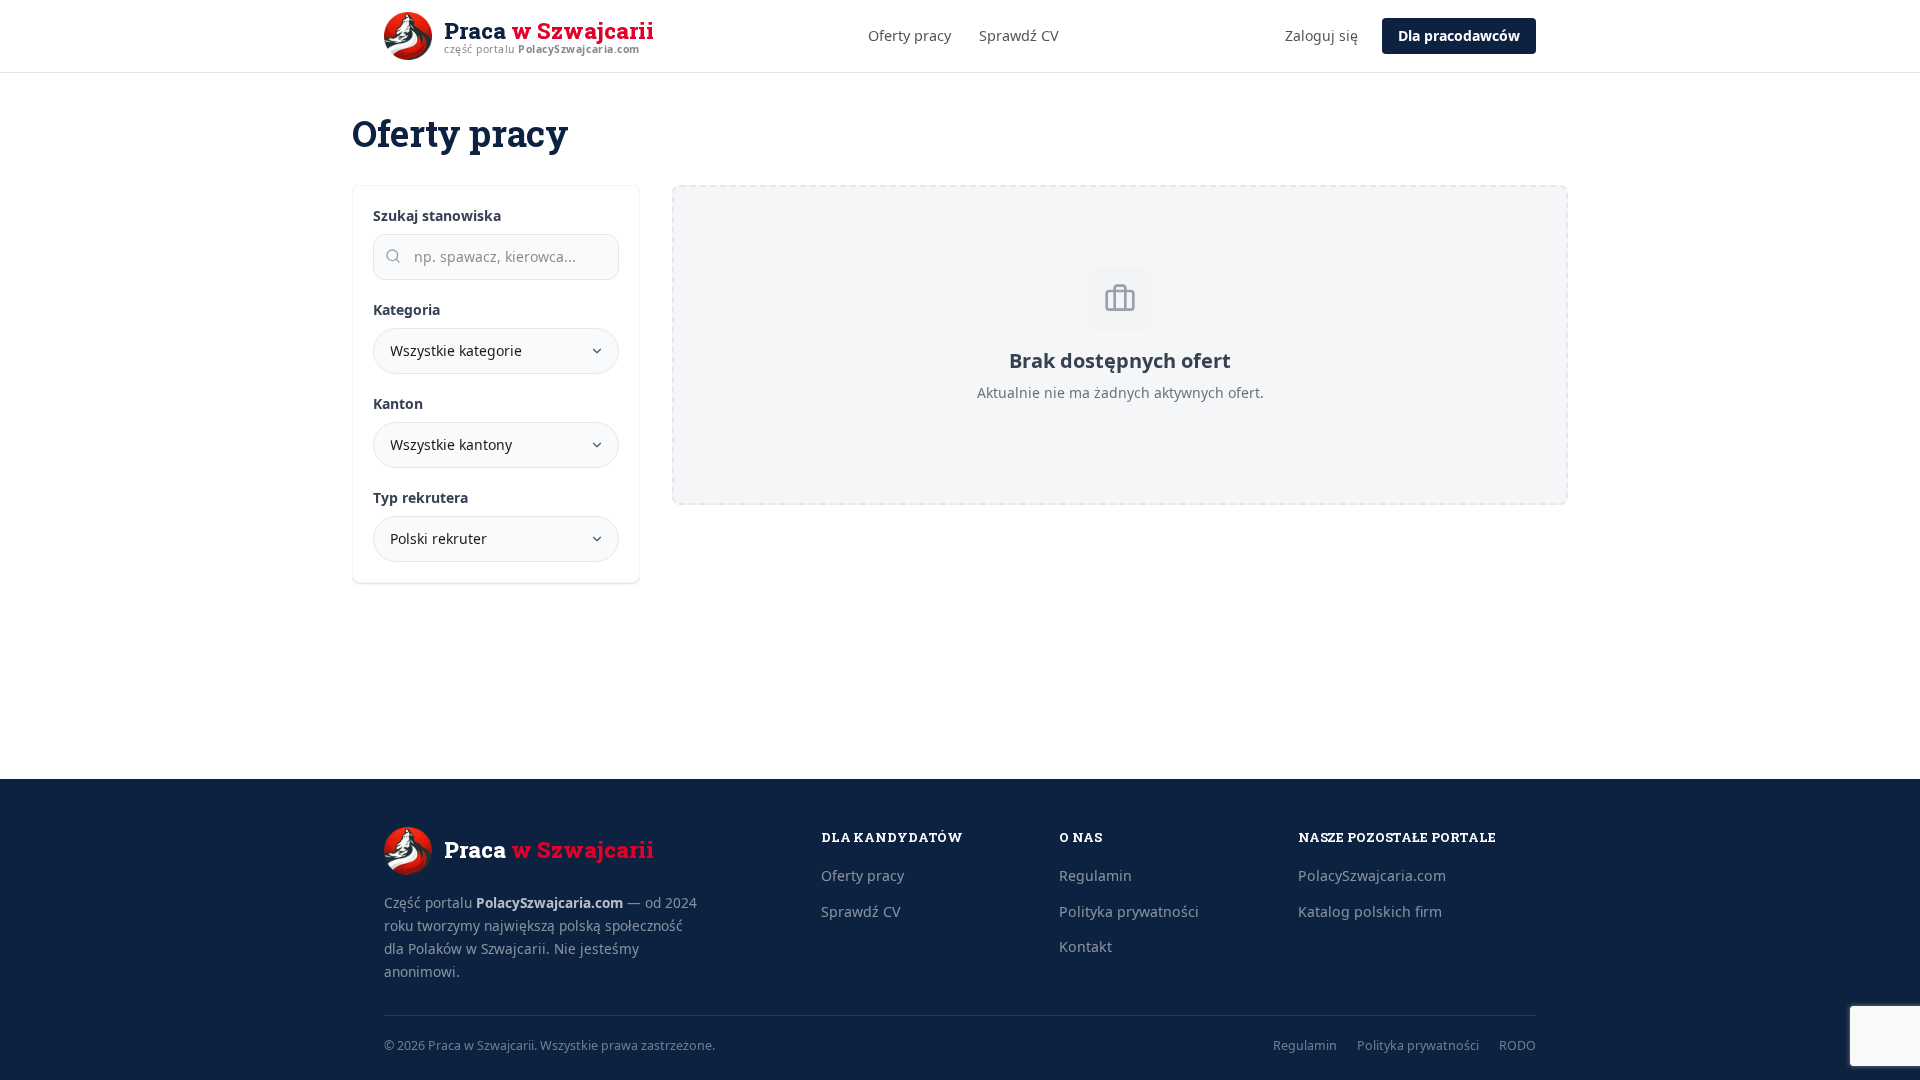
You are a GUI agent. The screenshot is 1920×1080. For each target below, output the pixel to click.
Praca (549, 31)
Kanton (398, 403)
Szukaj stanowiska (437, 215)
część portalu (542, 49)
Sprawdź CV (1019, 35)
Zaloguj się (1321, 35)
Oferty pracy (909, 35)
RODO (1517, 1045)
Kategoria (406, 309)
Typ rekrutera (420, 497)
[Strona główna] (408, 36)
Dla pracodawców (1459, 35)
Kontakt (1085, 946)
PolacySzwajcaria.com (549, 902)
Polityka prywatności (1129, 911)
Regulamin (1095, 875)
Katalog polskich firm (1370, 911)
